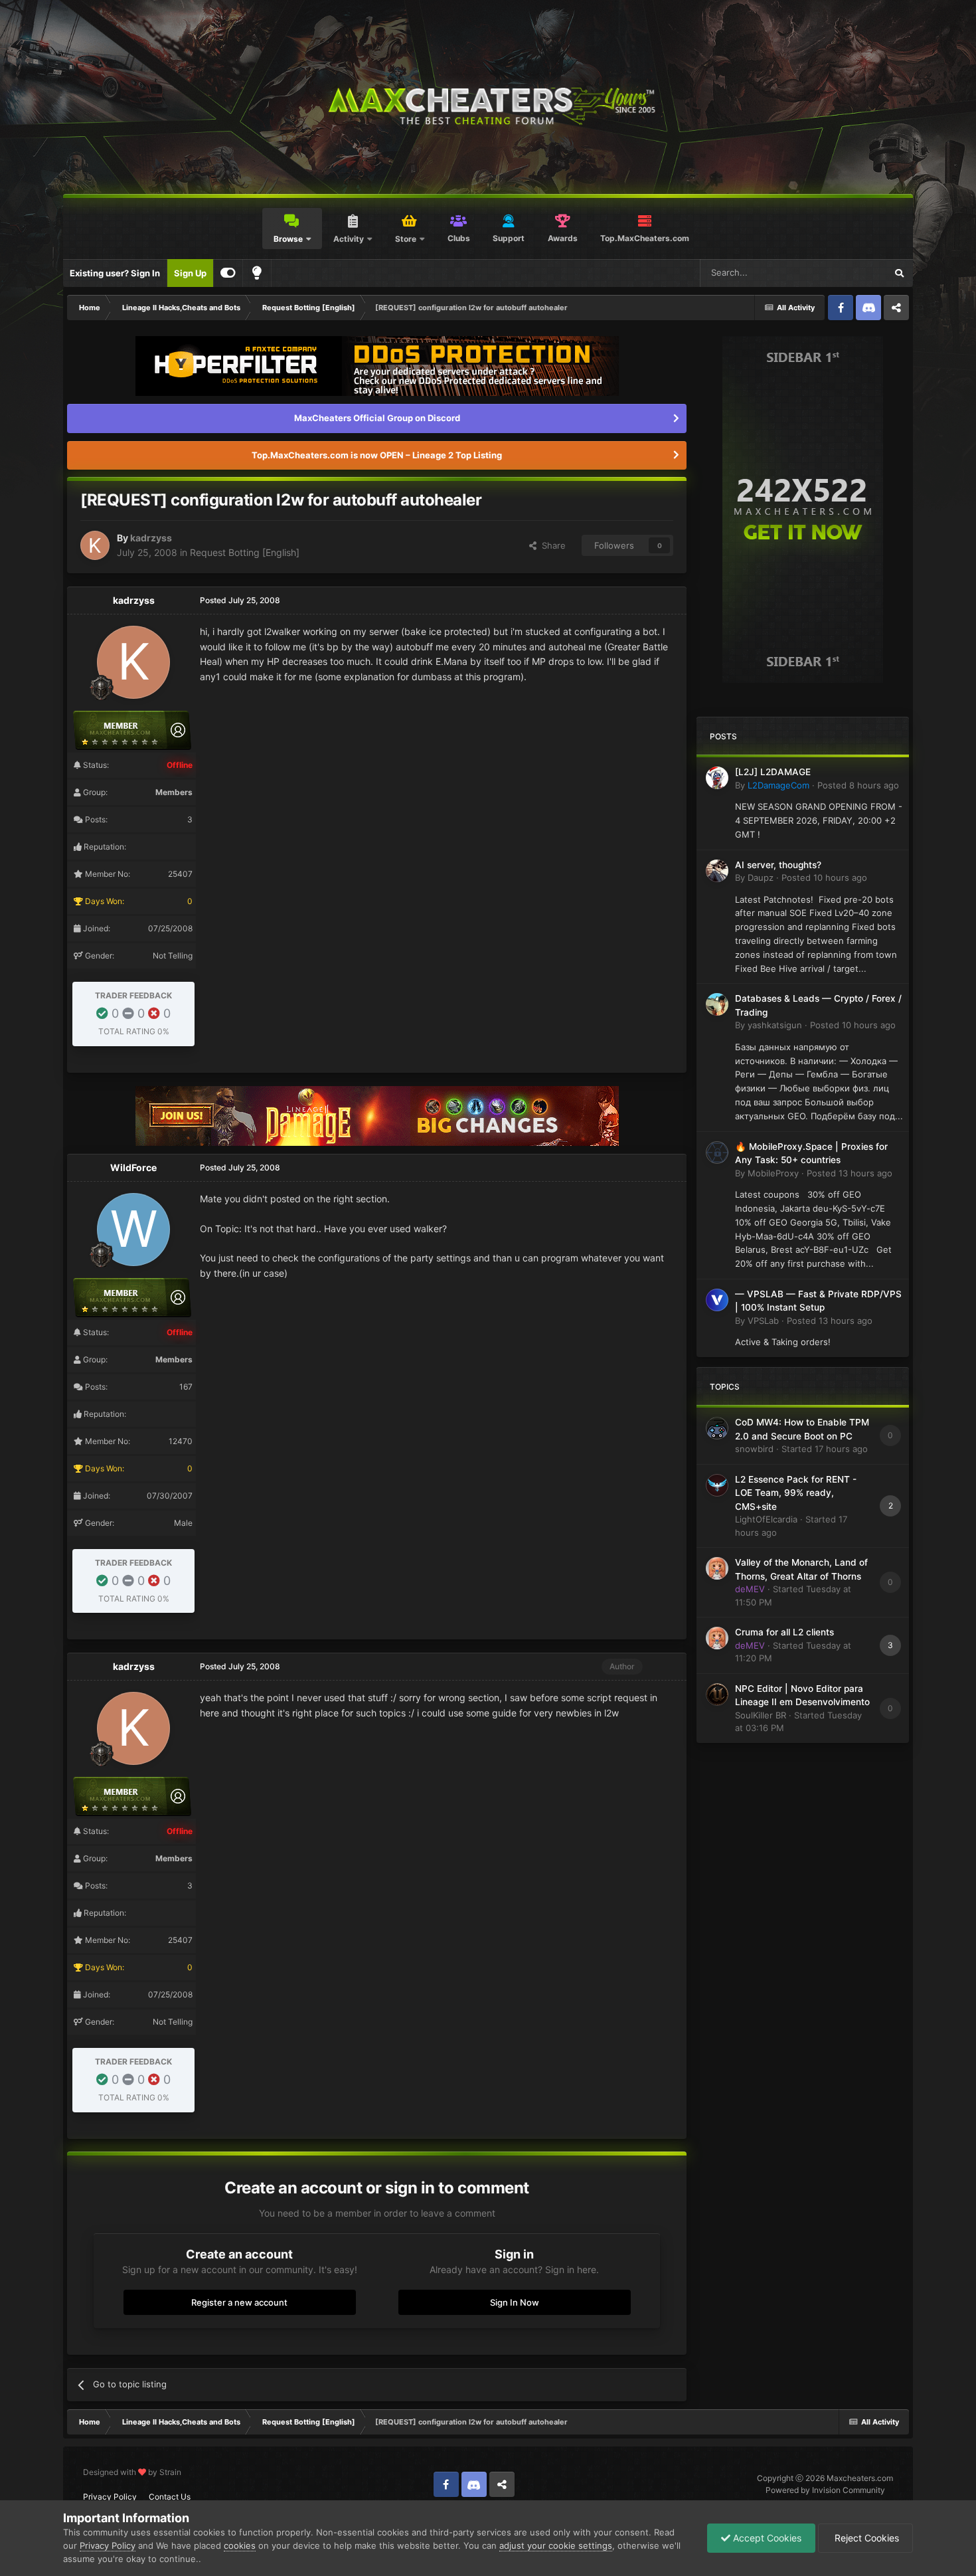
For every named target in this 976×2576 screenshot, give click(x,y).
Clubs (459, 238)
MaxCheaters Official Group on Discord (377, 418)
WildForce (133, 1167)
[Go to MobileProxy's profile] (717, 1152)
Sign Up (190, 273)
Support (509, 238)
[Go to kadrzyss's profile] (95, 545)
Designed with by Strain (132, 2472)
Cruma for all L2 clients (784, 1632)
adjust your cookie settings (556, 2545)
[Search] (899, 273)
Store (406, 239)
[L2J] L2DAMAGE (773, 772)
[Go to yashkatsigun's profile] (717, 1004)
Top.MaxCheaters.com (645, 238)
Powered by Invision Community (825, 2490)
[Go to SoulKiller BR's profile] (717, 1695)
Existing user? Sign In (115, 273)
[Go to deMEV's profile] (717, 1568)
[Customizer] (228, 273)
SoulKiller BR (761, 1715)
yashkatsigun (775, 1025)
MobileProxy (773, 1173)
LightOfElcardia (766, 1519)
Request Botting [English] (245, 552)
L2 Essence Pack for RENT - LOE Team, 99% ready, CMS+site (796, 1493)
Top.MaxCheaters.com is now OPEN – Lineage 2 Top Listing (377, 455)
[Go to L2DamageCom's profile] (717, 778)
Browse (288, 239)
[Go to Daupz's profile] (717, 871)
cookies (240, 2545)
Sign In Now (515, 2302)
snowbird (754, 1449)
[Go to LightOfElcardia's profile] (717, 1485)
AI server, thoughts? (778, 865)
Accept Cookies (766, 2538)
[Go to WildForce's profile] (133, 1230)
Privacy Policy (110, 2497)
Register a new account (239, 2302)
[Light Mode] (257, 273)
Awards (563, 238)
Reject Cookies (865, 2538)
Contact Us (170, 2497)
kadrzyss (151, 538)
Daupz (761, 877)
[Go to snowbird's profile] (717, 1428)
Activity (349, 239)
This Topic (848, 273)
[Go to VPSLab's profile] (717, 1300)
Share (551, 545)
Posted (858, 785)
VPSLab (763, 1321)
